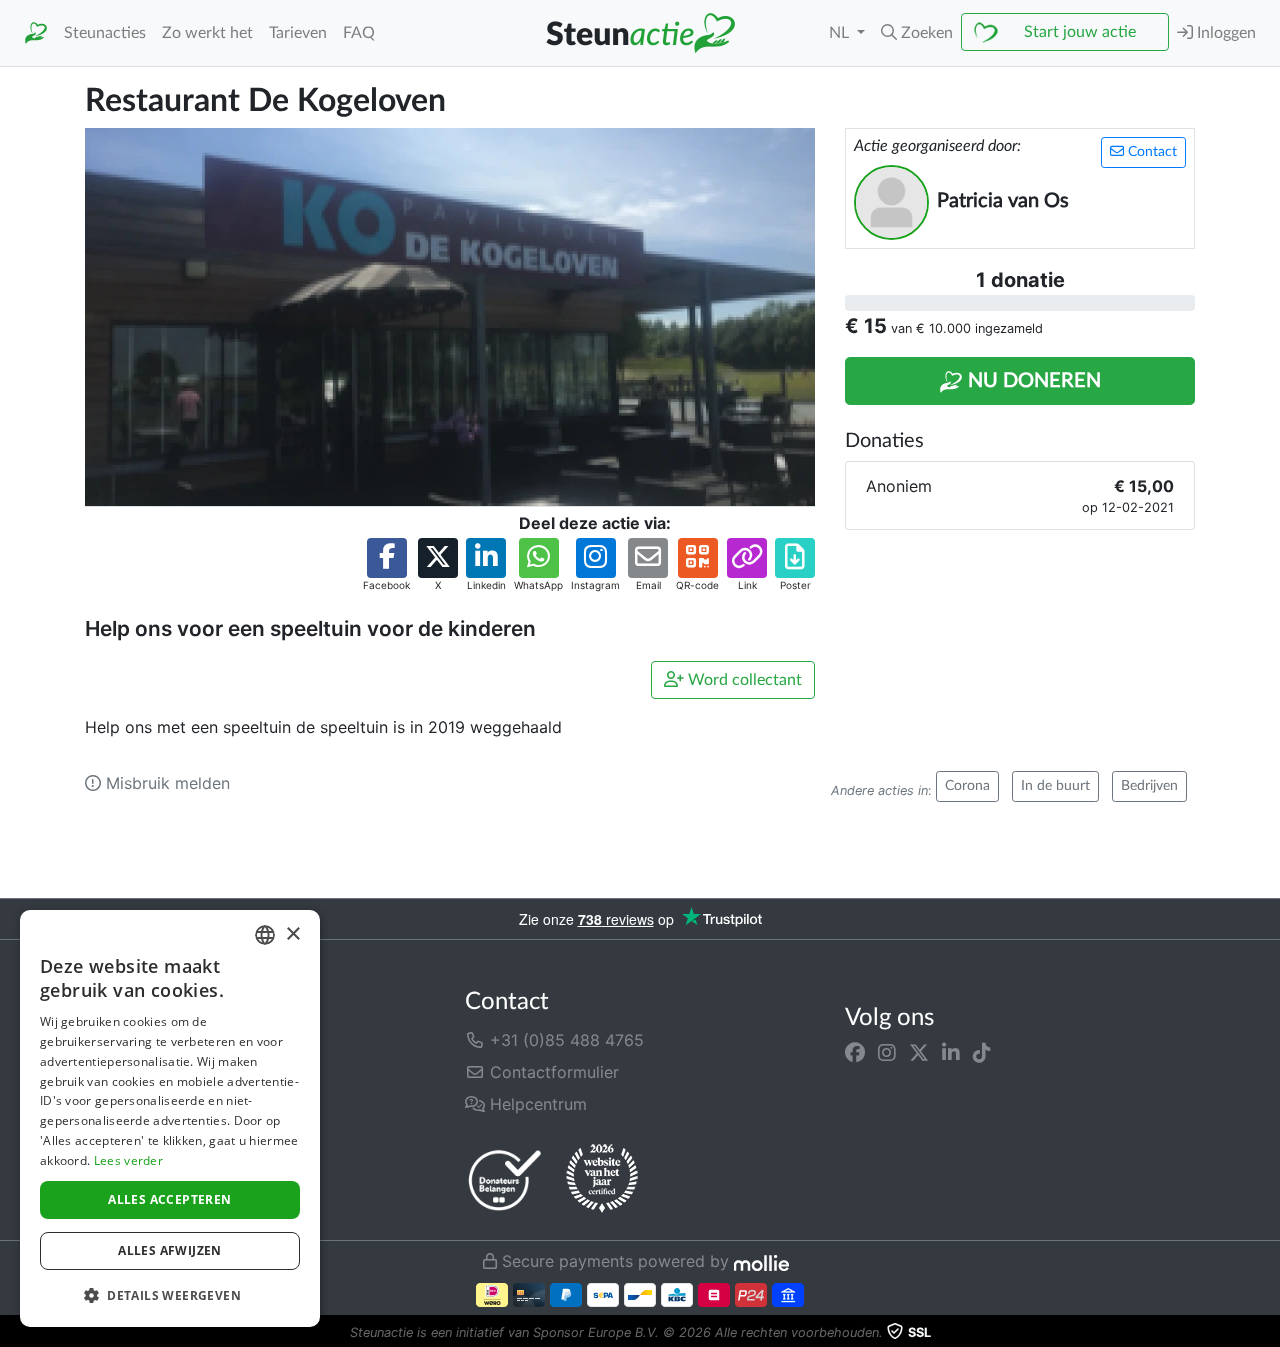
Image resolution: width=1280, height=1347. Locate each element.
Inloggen (1224, 33)
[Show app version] (1266, 1333)
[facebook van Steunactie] (855, 1052)
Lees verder (128, 1160)
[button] (917, 33)
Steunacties (105, 33)
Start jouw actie (1080, 32)
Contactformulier (552, 1072)
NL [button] (841, 33)
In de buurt (1055, 786)
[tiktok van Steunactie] (982, 1052)
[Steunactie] (36, 33)
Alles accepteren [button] (169, 1199)
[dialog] (170, 1118)
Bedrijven (1149, 786)
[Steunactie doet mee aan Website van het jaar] (602, 1179)
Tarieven (298, 33)
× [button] (292, 934)
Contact (1150, 152)
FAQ (359, 33)
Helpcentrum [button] (536, 1104)
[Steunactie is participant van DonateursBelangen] (505, 1179)
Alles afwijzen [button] (170, 1250)
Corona (967, 786)
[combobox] (265, 935)
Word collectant (743, 680)
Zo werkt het (207, 33)
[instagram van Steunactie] (887, 1052)
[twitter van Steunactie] (919, 1052)
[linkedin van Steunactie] (951, 1052)
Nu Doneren (1032, 381)
